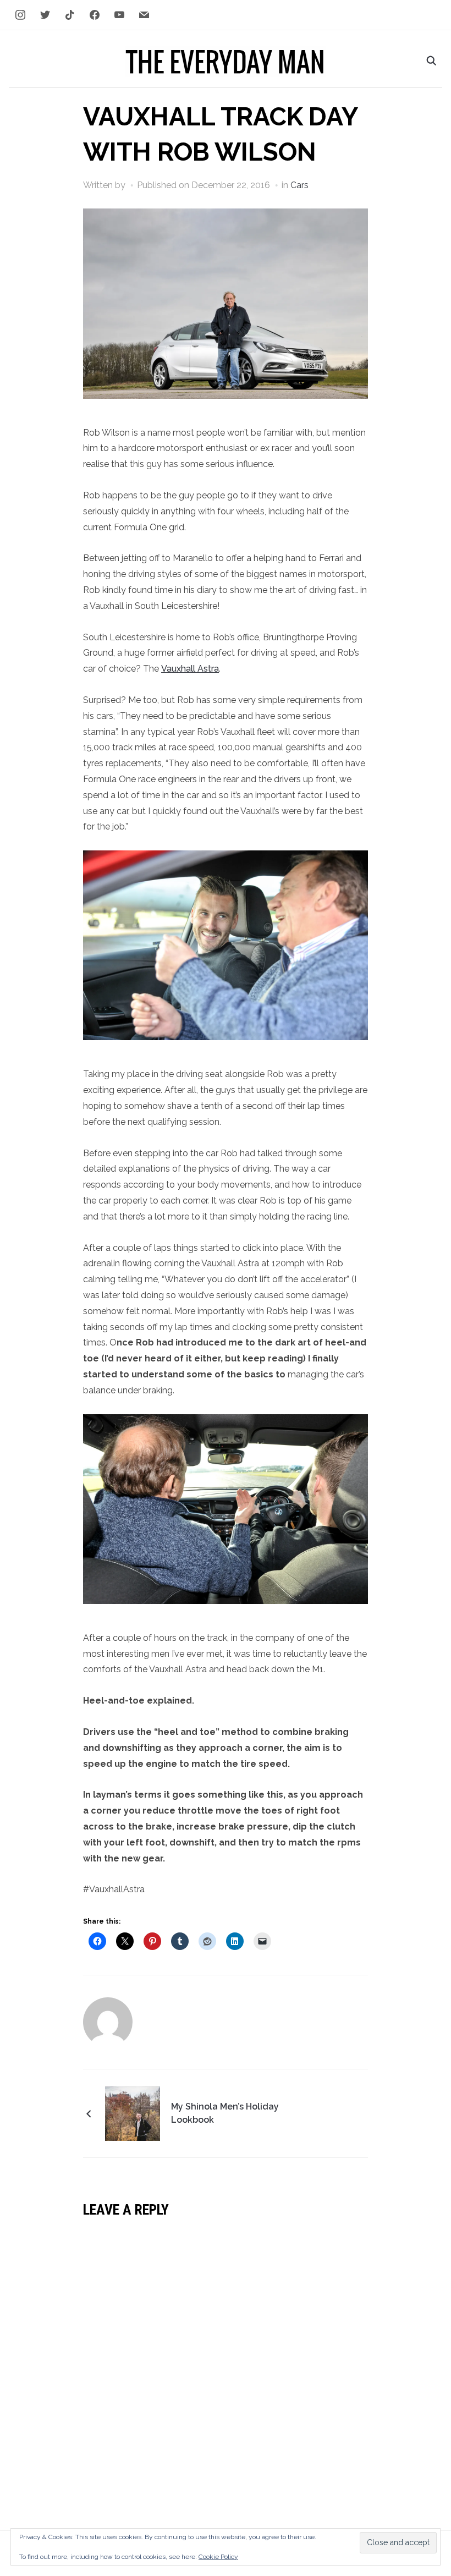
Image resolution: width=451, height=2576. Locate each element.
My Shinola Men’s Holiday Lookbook (225, 2113)
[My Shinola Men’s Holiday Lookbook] (133, 2112)
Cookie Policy (218, 2557)
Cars (299, 185)
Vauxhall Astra (190, 669)
